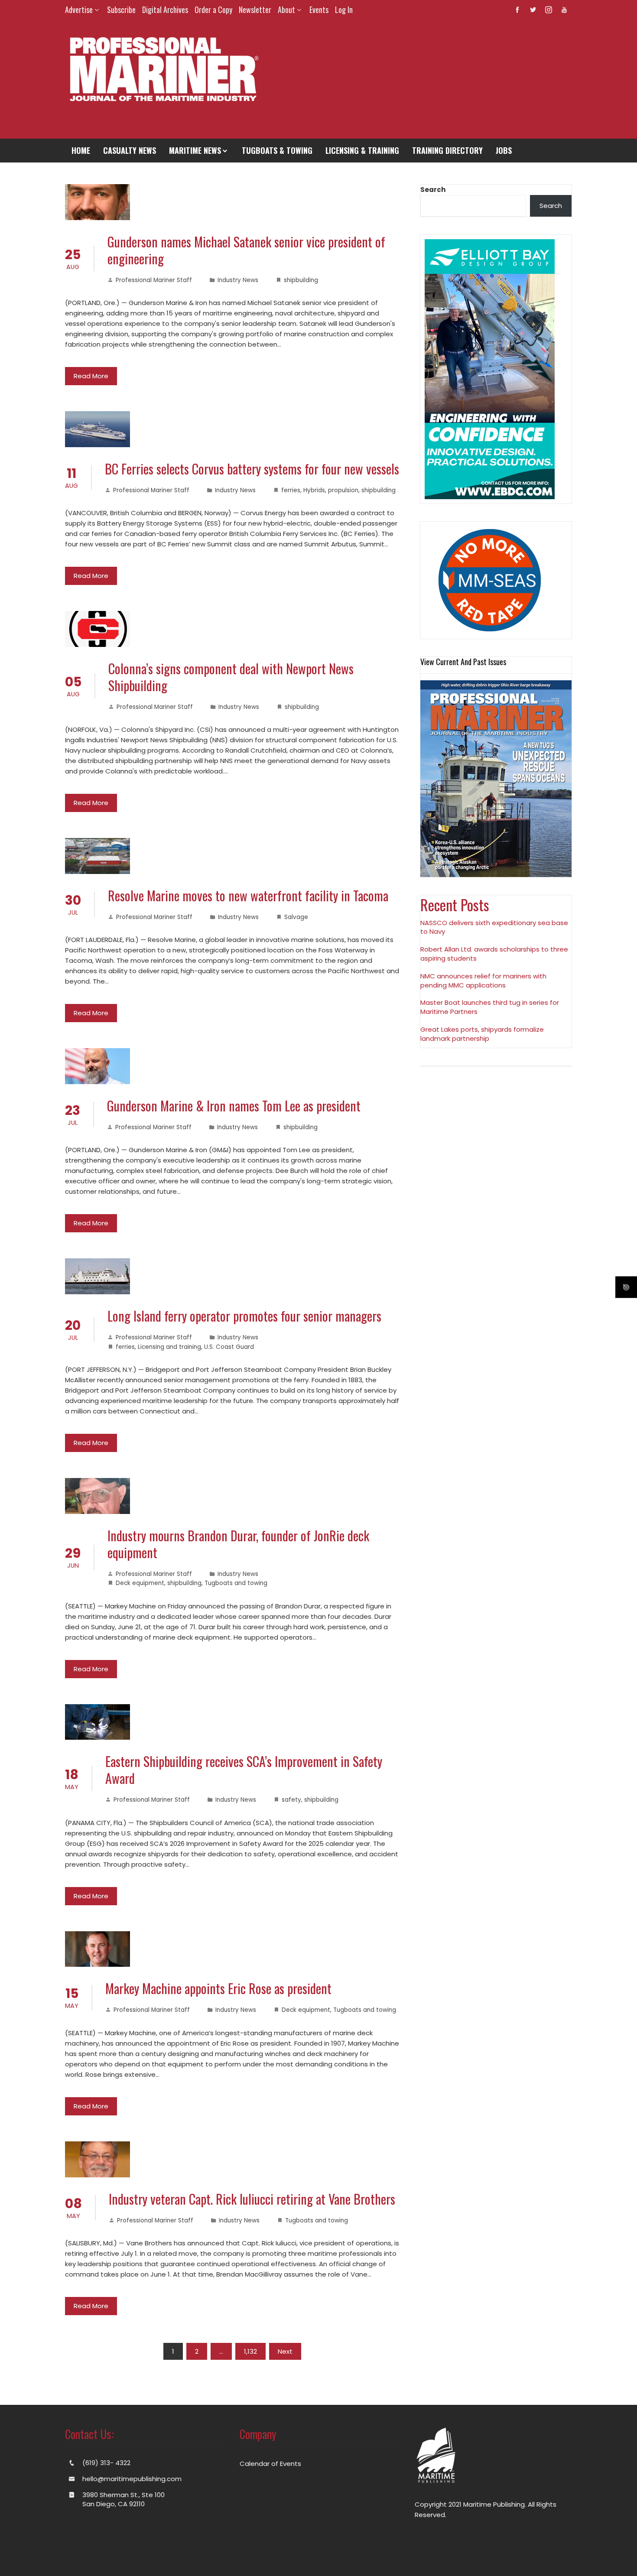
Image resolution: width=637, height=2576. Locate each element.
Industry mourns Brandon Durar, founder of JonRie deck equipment (238, 1544)
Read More (91, 376)
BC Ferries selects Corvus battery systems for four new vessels (252, 469)
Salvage (296, 917)
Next (285, 2351)
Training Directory (447, 150)
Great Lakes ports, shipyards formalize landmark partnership (482, 1034)
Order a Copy (213, 10)
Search (433, 190)
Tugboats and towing (236, 1583)
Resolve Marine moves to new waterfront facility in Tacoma (248, 895)
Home (81, 150)
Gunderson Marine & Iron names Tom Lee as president (234, 1106)
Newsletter (255, 10)
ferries (291, 490)
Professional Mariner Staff (154, 280)
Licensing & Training (362, 150)
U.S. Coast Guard (229, 1347)
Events (319, 10)
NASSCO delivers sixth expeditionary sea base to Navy (494, 927)
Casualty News (130, 150)
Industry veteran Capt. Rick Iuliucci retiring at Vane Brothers (252, 2199)
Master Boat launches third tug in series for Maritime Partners (490, 1007)
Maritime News (195, 150)
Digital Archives (165, 10)
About (286, 10)
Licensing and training (169, 1347)
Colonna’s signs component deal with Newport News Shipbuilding (231, 677)
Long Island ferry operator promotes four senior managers (244, 1316)
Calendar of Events (270, 2464)
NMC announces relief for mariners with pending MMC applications (483, 981)
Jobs (504, 150)
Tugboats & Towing (277, 150)
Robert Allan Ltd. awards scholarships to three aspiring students (494, 954)
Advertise (79, 10)
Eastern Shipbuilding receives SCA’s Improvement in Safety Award (244, 1770)
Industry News (238, 280)
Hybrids (314, 490)
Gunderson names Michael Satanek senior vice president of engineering (246, 250)
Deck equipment (140, 1583)
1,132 (250, 2351)
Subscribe (121, 10)
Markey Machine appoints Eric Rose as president (218, 1988)
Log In (344, 10)
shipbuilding (301, 280)
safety (291, 1800)
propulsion (343, 490)
